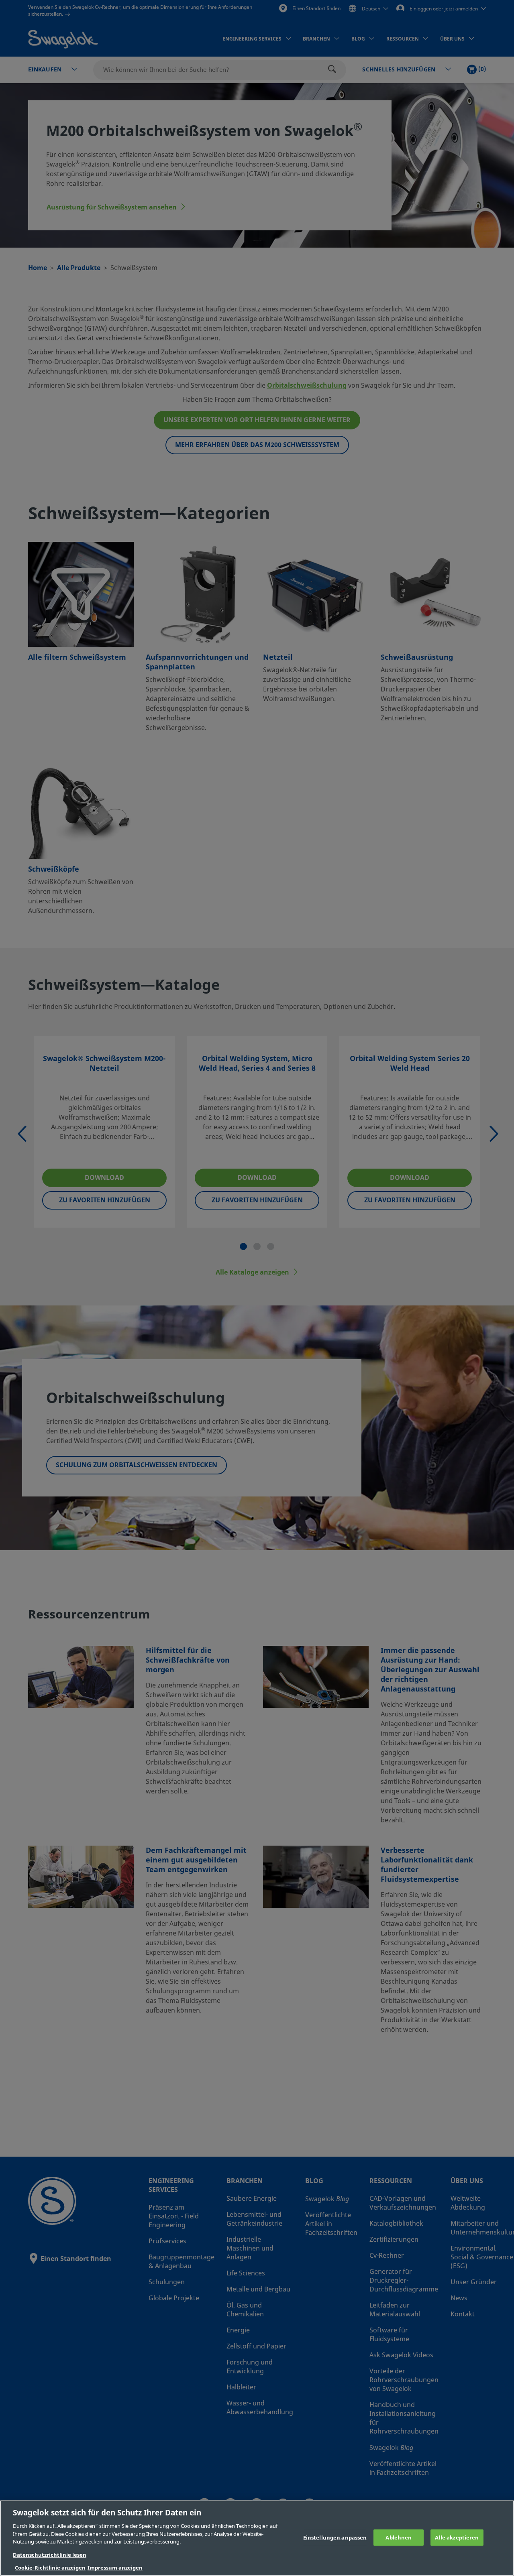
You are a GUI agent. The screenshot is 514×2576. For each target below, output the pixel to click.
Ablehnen (399, 2537)
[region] (257, 2538)
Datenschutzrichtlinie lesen (50, 2555)
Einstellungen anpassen (335, 2537)
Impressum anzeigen (115, 2568)
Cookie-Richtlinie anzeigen (50, 2568)
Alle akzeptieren (457, 2537)
